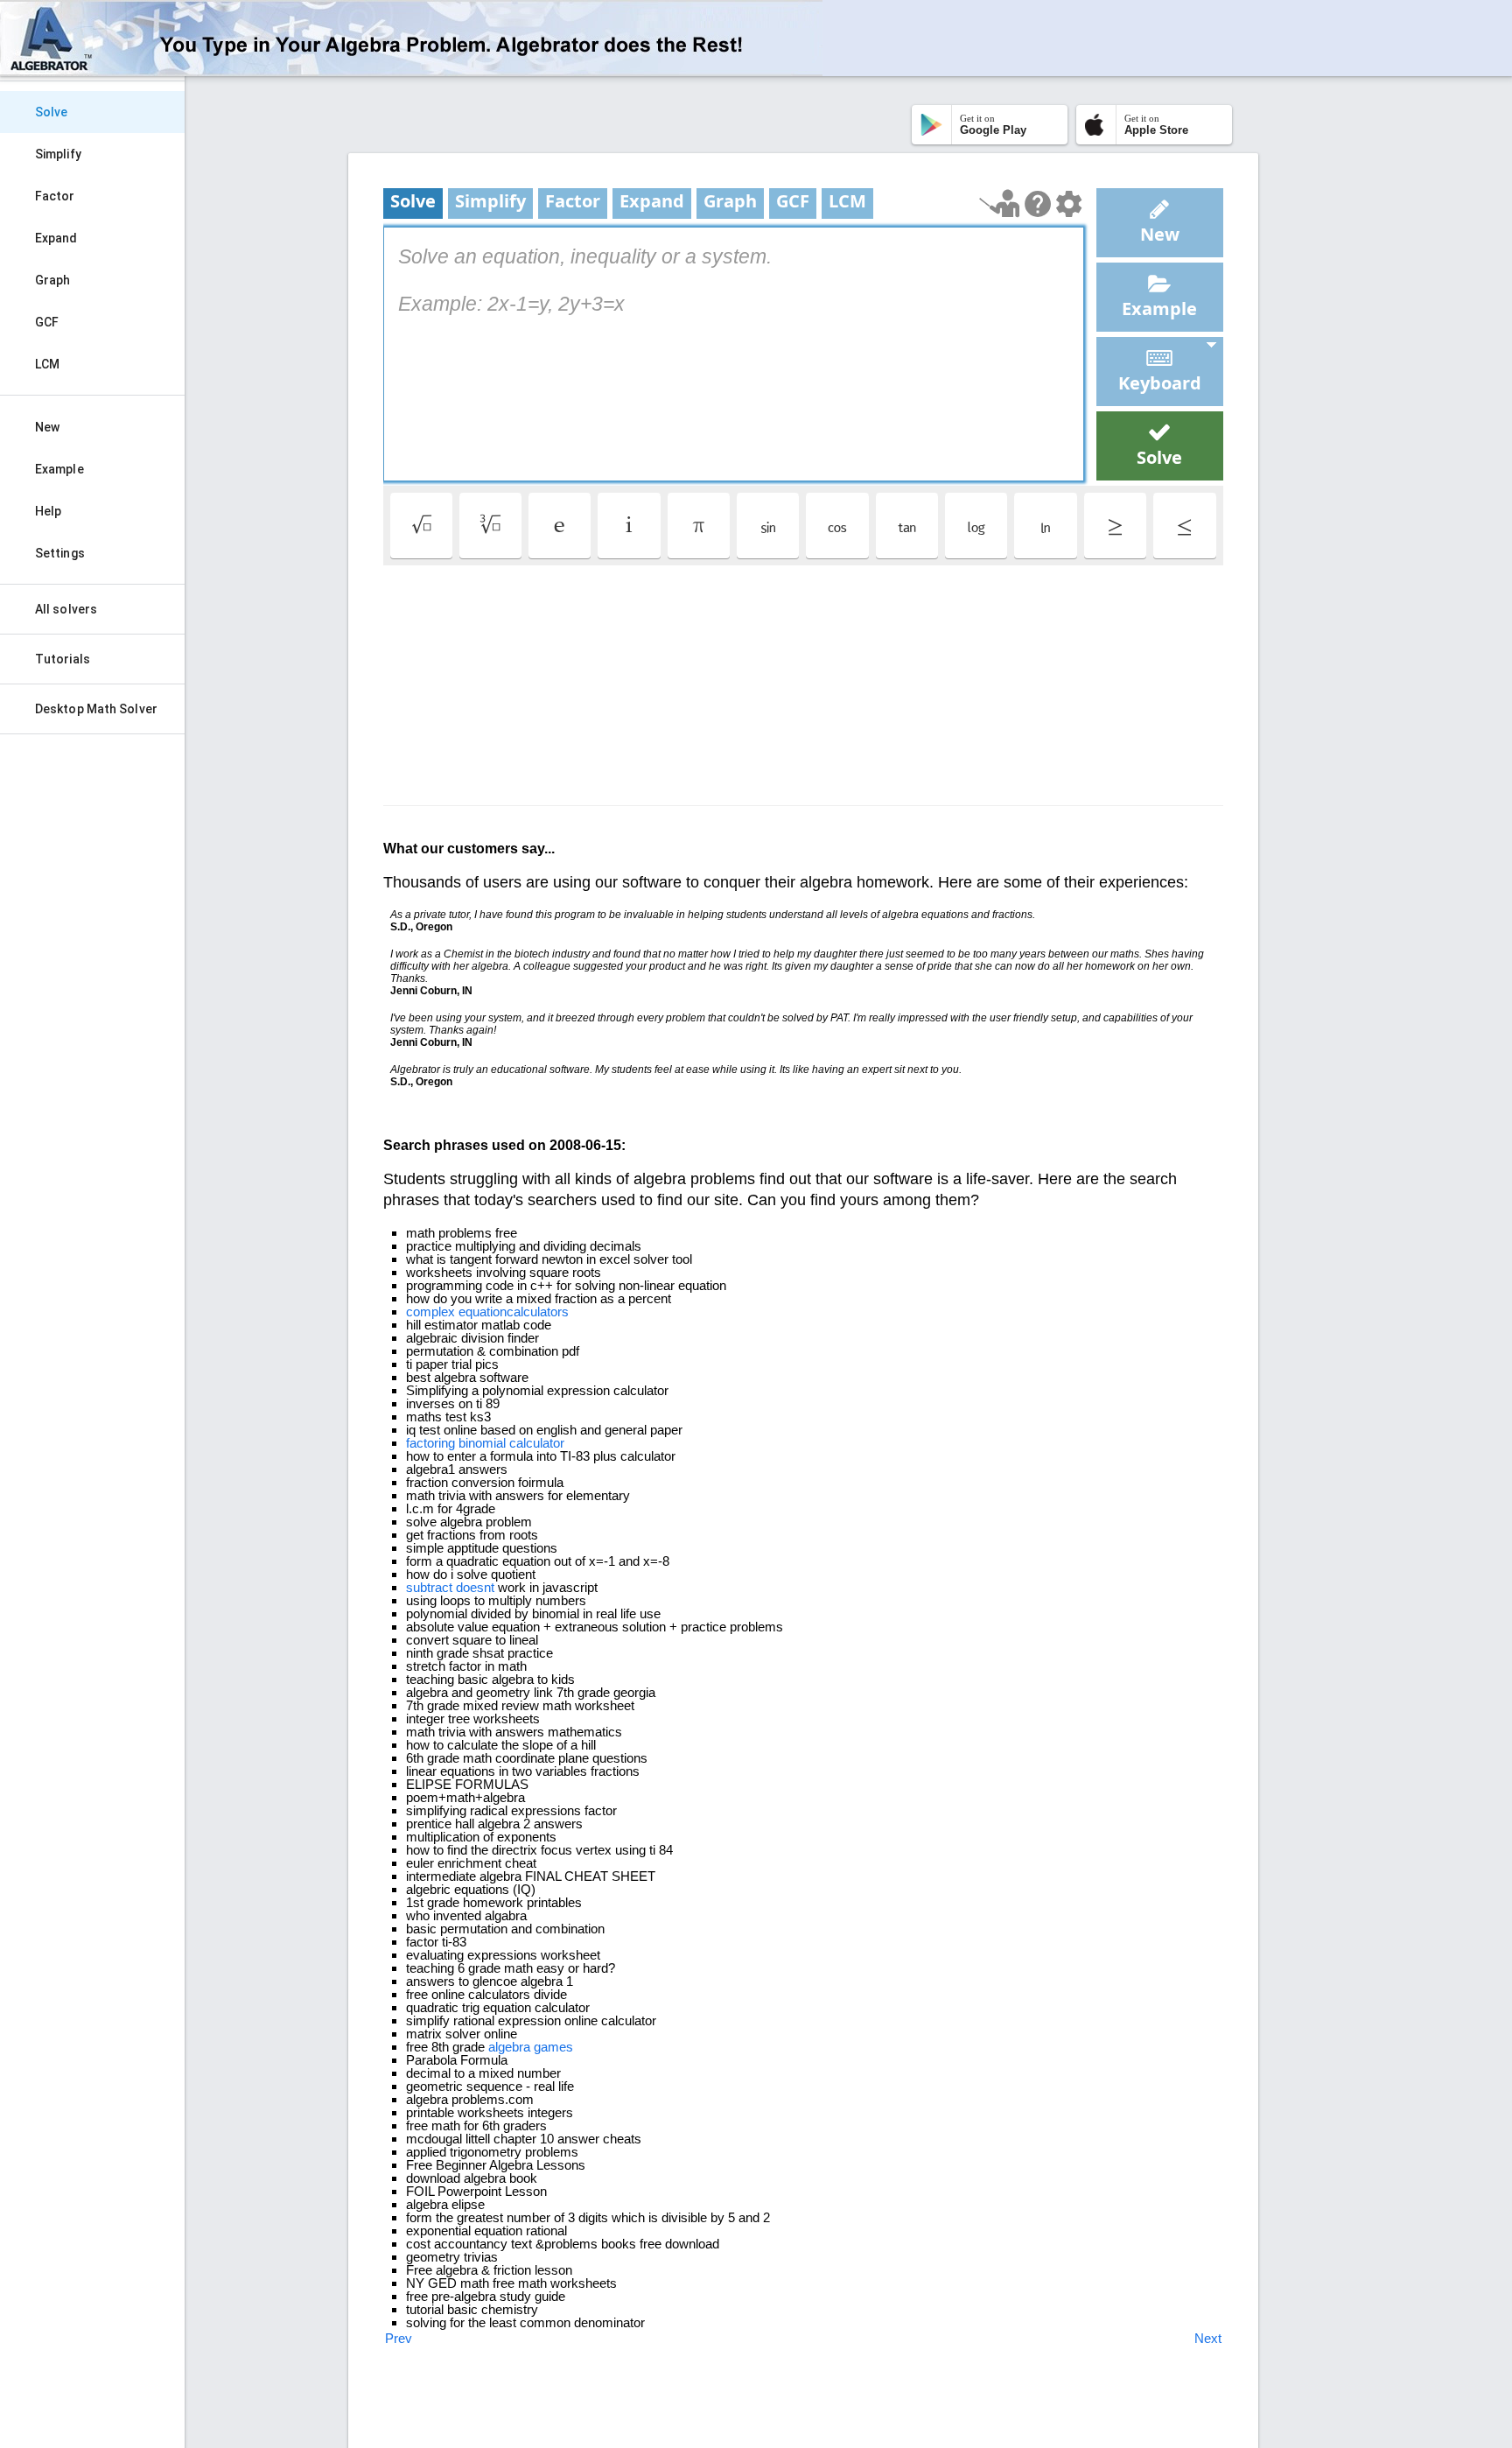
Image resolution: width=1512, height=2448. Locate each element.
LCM (47, 364)
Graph (53, 280)
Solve (52, 112)
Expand (56, 238)
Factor (55, 196)
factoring (430, 1443)
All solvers (66, 609)
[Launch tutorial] (1000, 203)
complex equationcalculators (487, 1312)
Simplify (58, 154)
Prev (399, 2338)
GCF (47, 322)
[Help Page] (1038, 204)
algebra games (531, 2047)
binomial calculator (511, 1443)
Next (1208, 2338)
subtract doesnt (450, 1587)
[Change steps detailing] (1069, 204)
